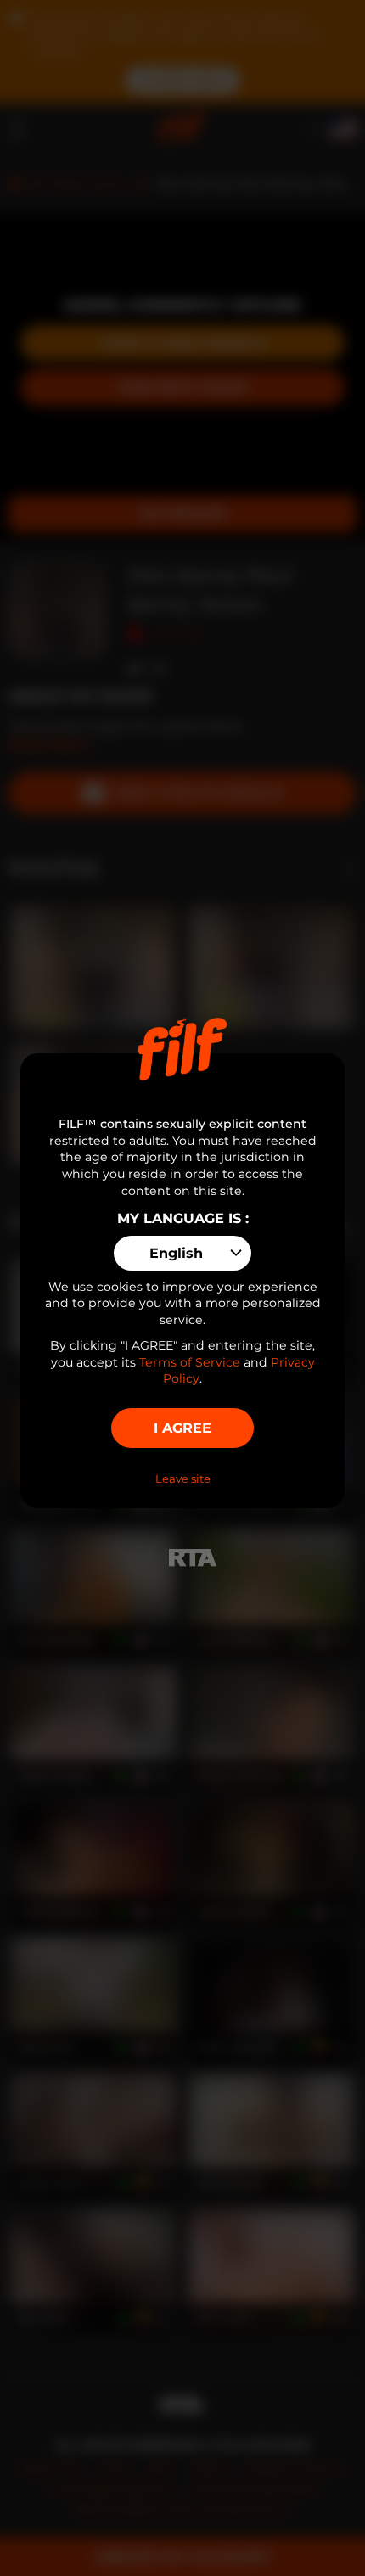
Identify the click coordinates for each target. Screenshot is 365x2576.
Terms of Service (190, 1362)
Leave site (183, 1479)
